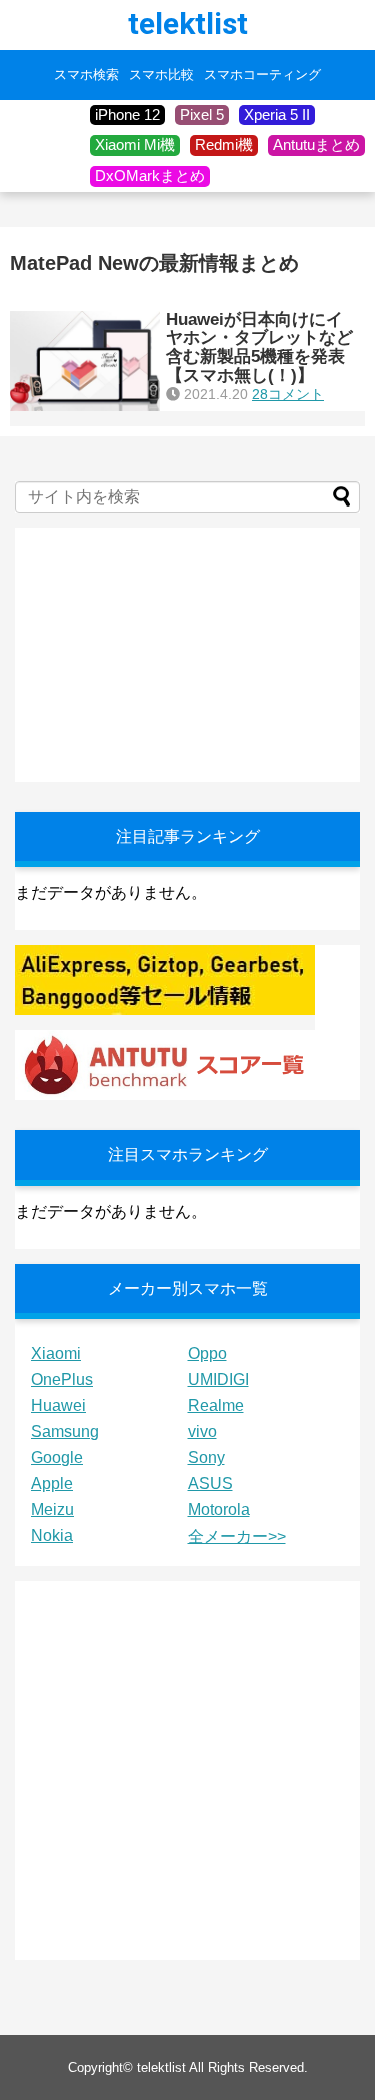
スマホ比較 (161, 75)
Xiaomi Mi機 (135, 144)
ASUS (210, 1483)
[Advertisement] (165, 653)
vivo (202, 1431)
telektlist (188, 23)
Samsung (65, 1431)
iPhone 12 (127, 114)
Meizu (52, 1509)
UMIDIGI (218, 1379)
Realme (216, 1405)
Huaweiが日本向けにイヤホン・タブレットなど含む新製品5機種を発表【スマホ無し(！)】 (259, 347)
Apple (52, 1483)
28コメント (288, 394)
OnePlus (62, 1379)
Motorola (219, 1509)
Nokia (52, 1535)
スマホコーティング (262, 75)
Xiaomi (56, 1353)
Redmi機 (224, 144)
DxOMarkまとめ (150, 175)
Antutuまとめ (316, 144)
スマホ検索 (86, 75)
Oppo (207, 1353)
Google (57, 1457)
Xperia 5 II (277, 114)
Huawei (58, 1405)
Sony (206, 1457)
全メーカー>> (237, 1536)
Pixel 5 (202, 114)
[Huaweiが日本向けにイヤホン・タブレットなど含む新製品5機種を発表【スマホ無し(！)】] (85, 361)
